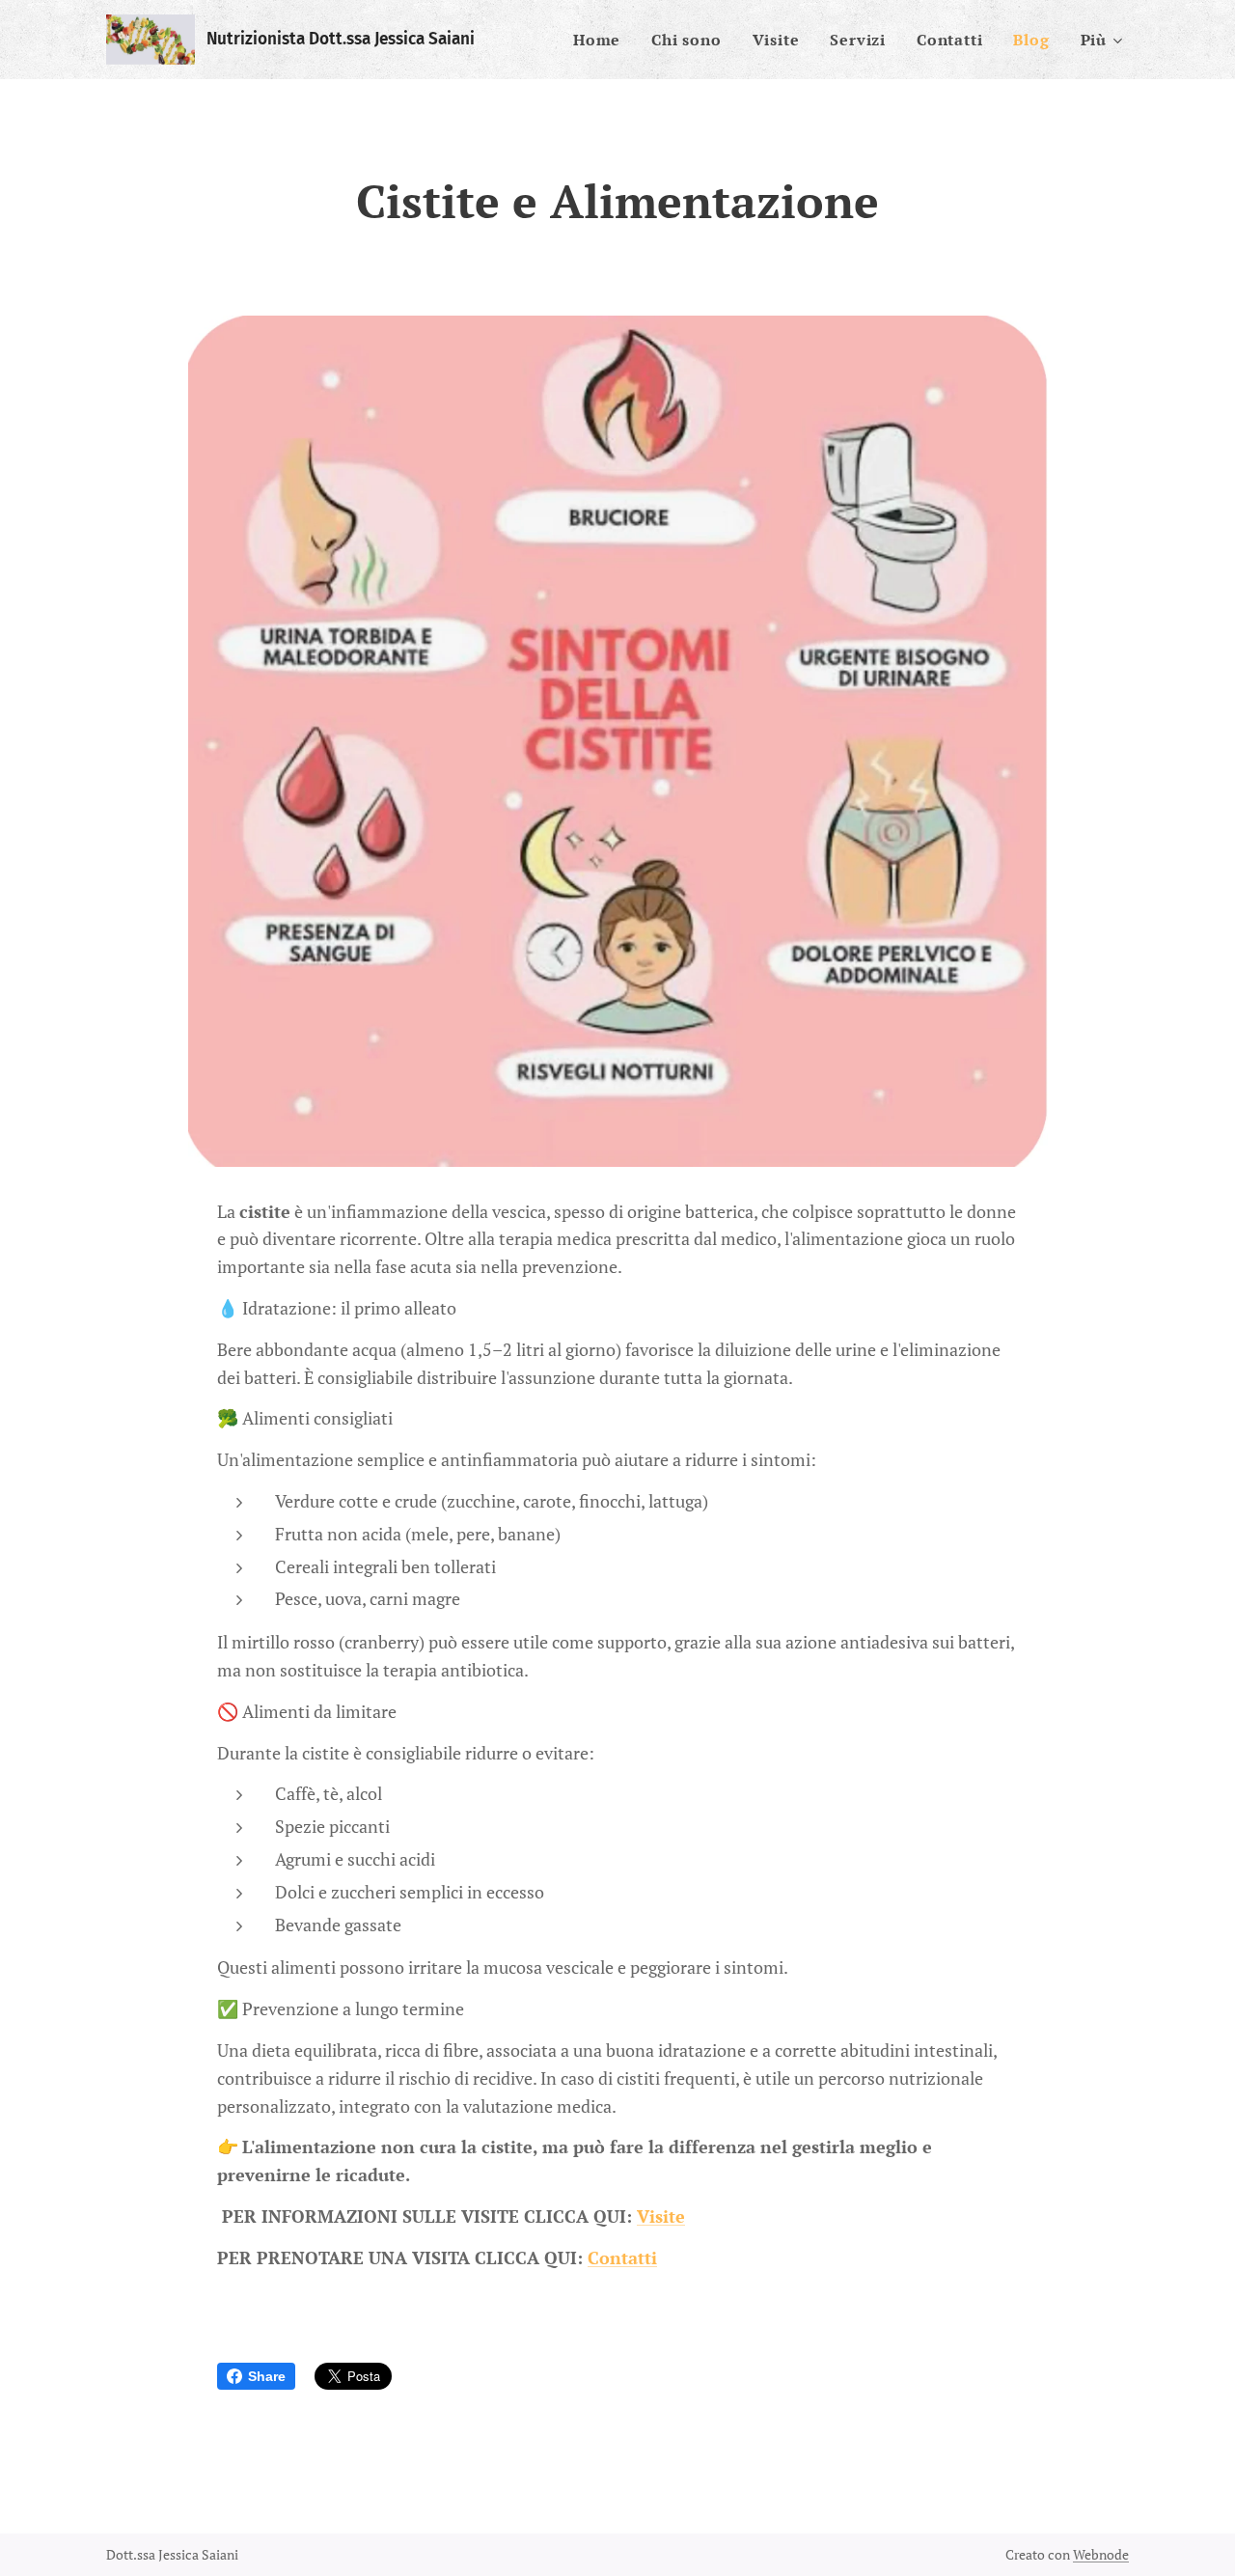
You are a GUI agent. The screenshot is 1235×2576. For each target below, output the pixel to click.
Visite (661, 2216)
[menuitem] (602, 40)
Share (267, 2376)
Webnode (1101, 2554)
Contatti (622, 2257)
